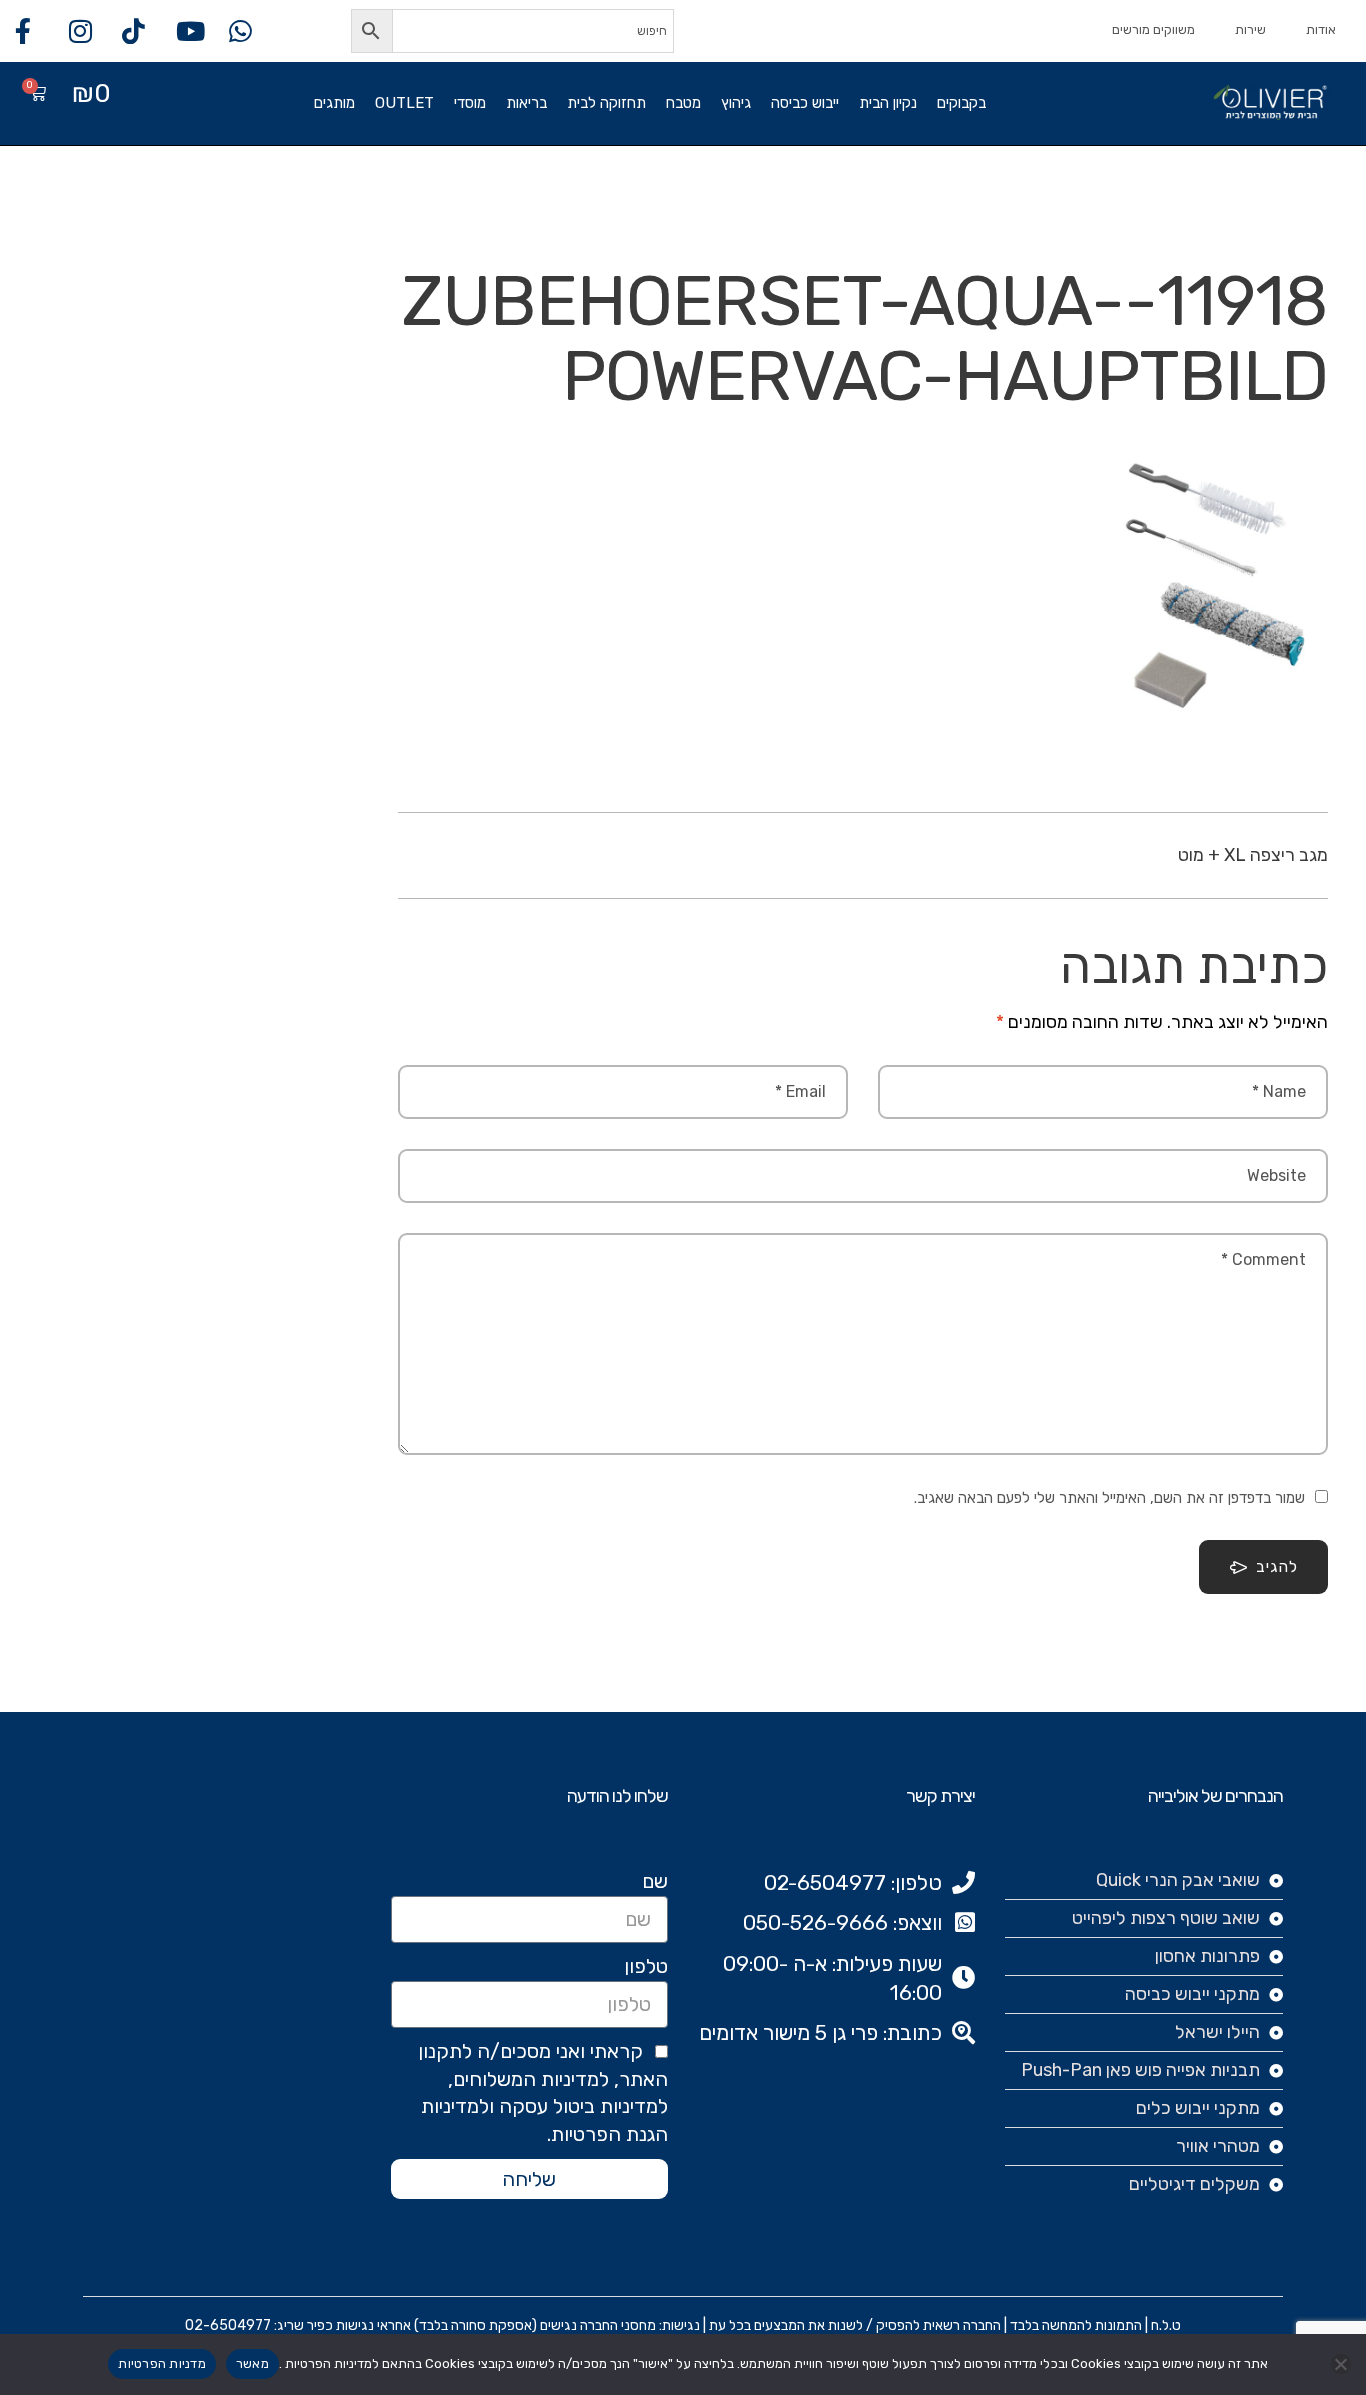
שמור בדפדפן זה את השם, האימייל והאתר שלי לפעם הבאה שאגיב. (1109, 1498)
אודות (1321, 29)
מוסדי (470, 103)
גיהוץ (736, 103)
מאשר (252, 2363)
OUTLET (404, 103)
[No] (1341, 2364)
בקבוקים (961, 103)
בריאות (526, 103)
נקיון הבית (888, 103)
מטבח (683, 103)
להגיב (1277, 1566)
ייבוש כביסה (805, 103)
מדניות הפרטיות (162, 2363)
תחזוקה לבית (606, 103)
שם (655, 1881)
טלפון (646, 1966)
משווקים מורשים (1153, 29)
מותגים (334, 103)
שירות (1250, 29)
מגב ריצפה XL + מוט (1253, 855)
